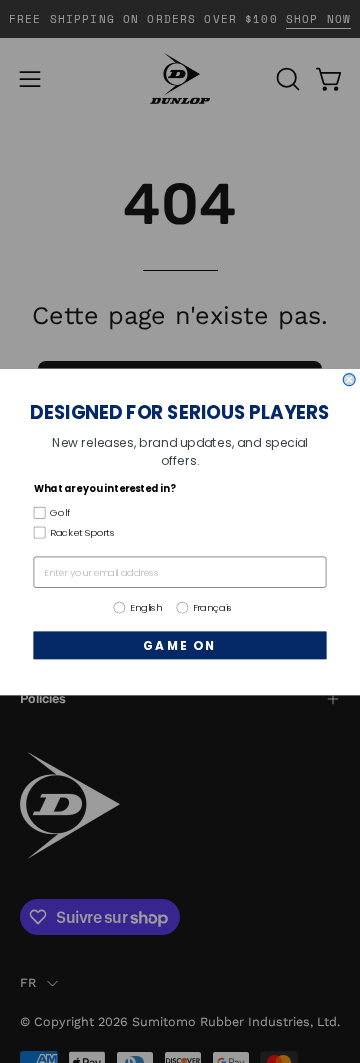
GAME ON (179, 645)
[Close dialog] (349, 379)
